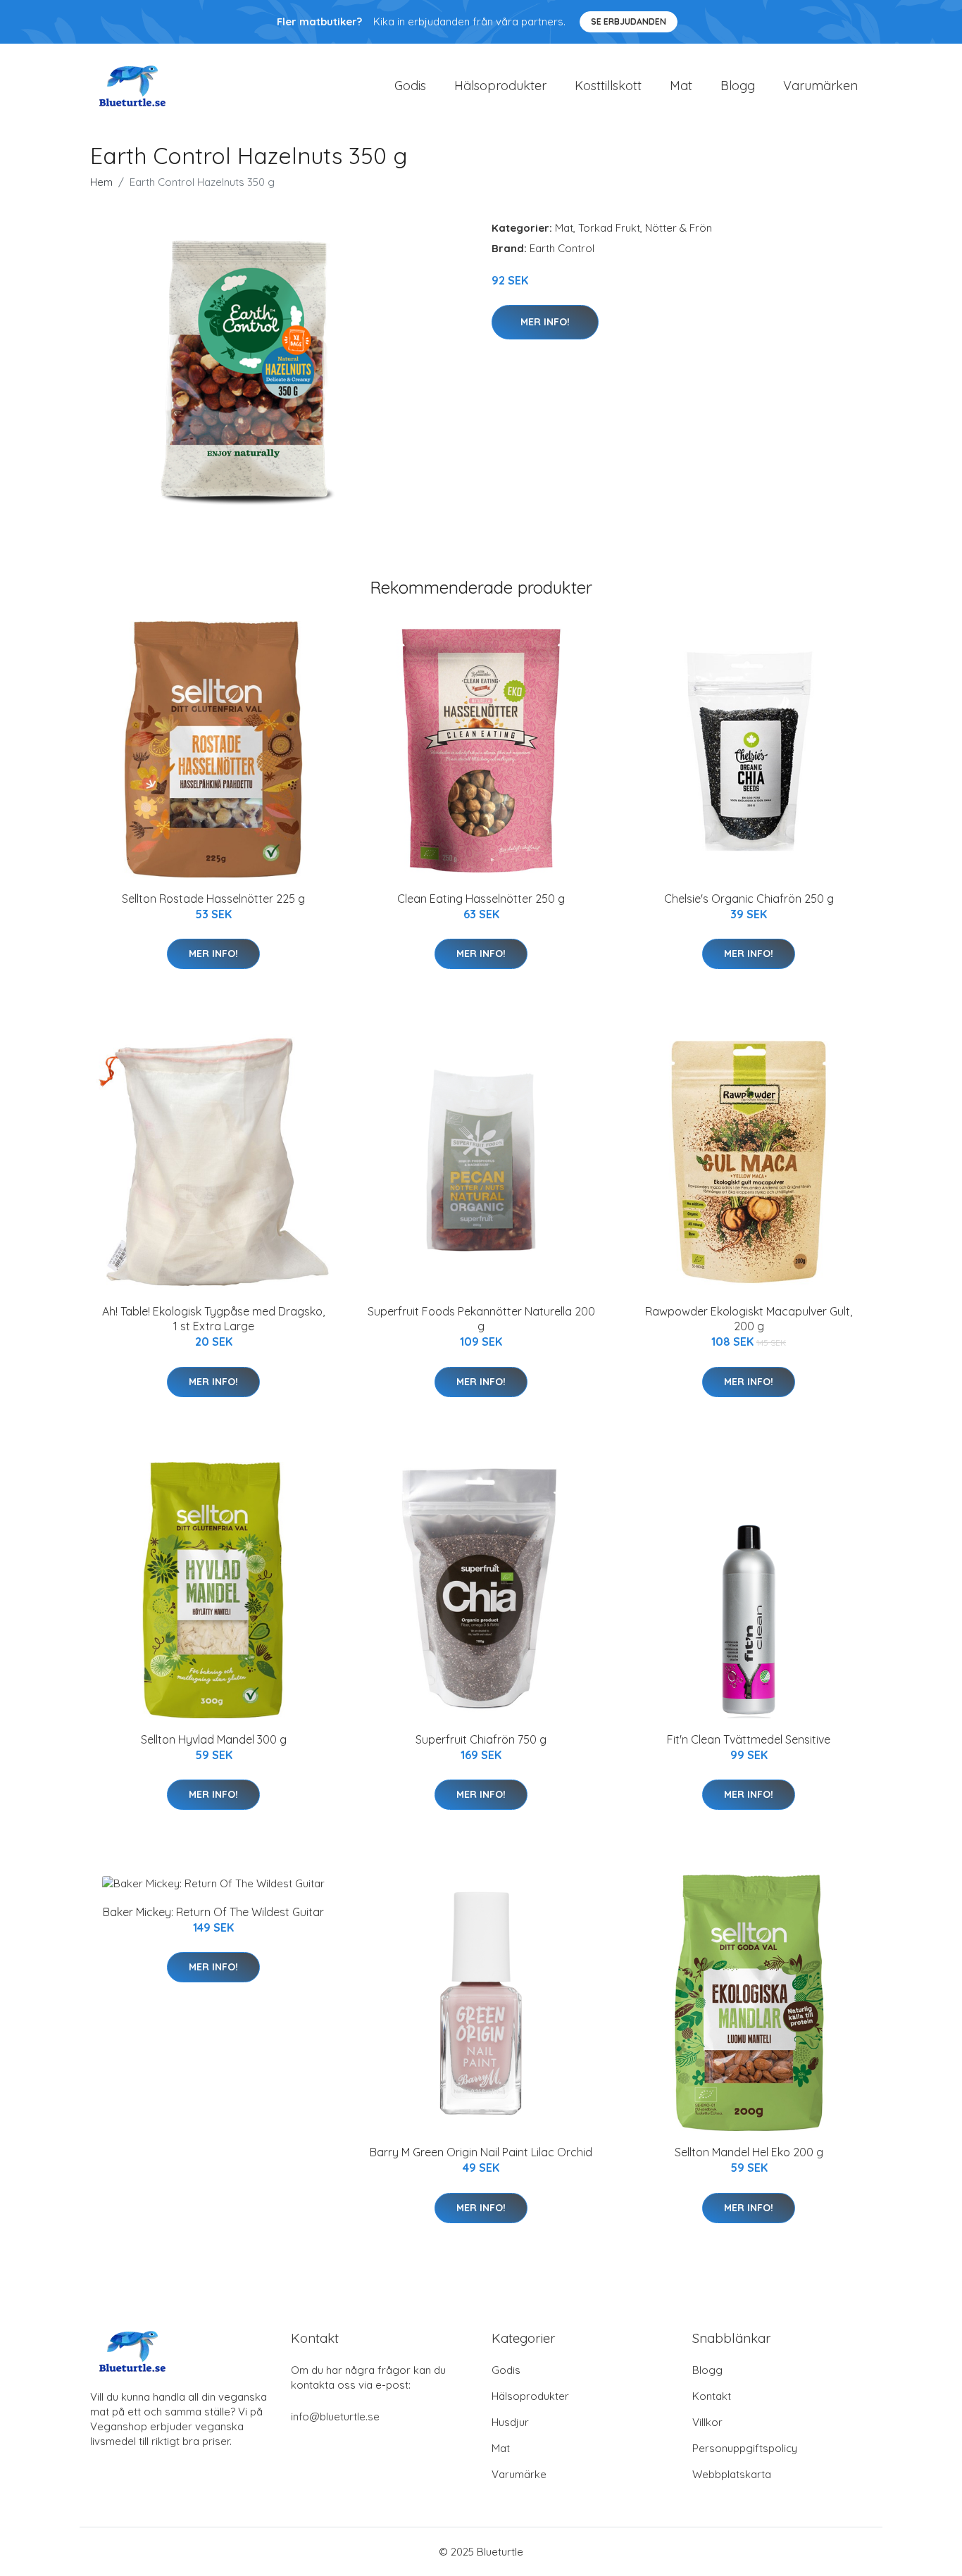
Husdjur (510, 2422)
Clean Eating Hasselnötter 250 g (481, 899)
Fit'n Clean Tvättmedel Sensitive (749, 1739)
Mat (681, 86)
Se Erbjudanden (629, 21)
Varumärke (519, 2474)
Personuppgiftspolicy (745, 2448)
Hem (101, 182)
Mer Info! (545, 322)
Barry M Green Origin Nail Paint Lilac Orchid (481, 2152)
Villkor (707, 2422)
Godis (410, 86)
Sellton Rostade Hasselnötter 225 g (213, 899)
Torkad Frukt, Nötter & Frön (645, 228)
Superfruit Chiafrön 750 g (481, 1739)
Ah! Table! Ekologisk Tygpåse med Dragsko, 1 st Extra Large (213, 1319)
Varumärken (820, 86)
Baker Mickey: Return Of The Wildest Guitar (213, 1912)
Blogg (738, 86)
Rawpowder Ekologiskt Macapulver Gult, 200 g (749, 1319)
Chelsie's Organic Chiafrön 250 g (749, 899)
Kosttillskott (608, 86)
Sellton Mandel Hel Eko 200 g (749, 2152)
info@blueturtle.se (335, 2416)
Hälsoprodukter (500, 86)
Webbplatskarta (732, 2474)
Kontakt (712, 2396)
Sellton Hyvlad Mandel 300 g (214, 1739)
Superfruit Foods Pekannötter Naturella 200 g (481, 1319)
